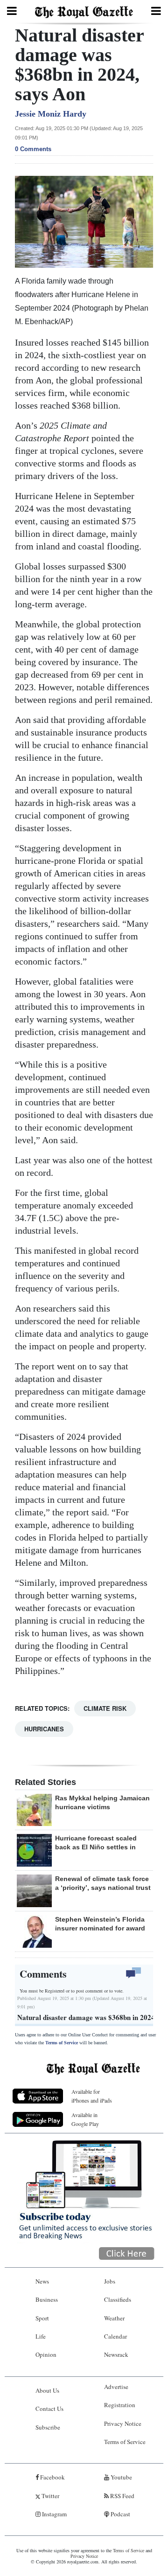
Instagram (54, 2514)
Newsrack (116, 2354)
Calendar (115, 2336)
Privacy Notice (123, 2423)
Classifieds (118, 2299)
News (42, 2281)
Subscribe (48, 2427)
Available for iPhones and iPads (92, 2096)
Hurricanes (44, 1729)
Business (47, 2299)
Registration (120, 2405)
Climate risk (105, 1708)
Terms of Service (62, 2043)
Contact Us (49, 2409)
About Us (47, 2390)
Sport (42, 2318)
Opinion (46, 2354)
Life (41, 2336)
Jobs (110, 2281)
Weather (114, 2318)
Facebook (52, 2477)
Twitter (50, 2496)
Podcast (120, 2514)
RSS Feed (122, 2496)
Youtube (121, 2477)
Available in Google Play (85, 2119)
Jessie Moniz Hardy (51, 114)
